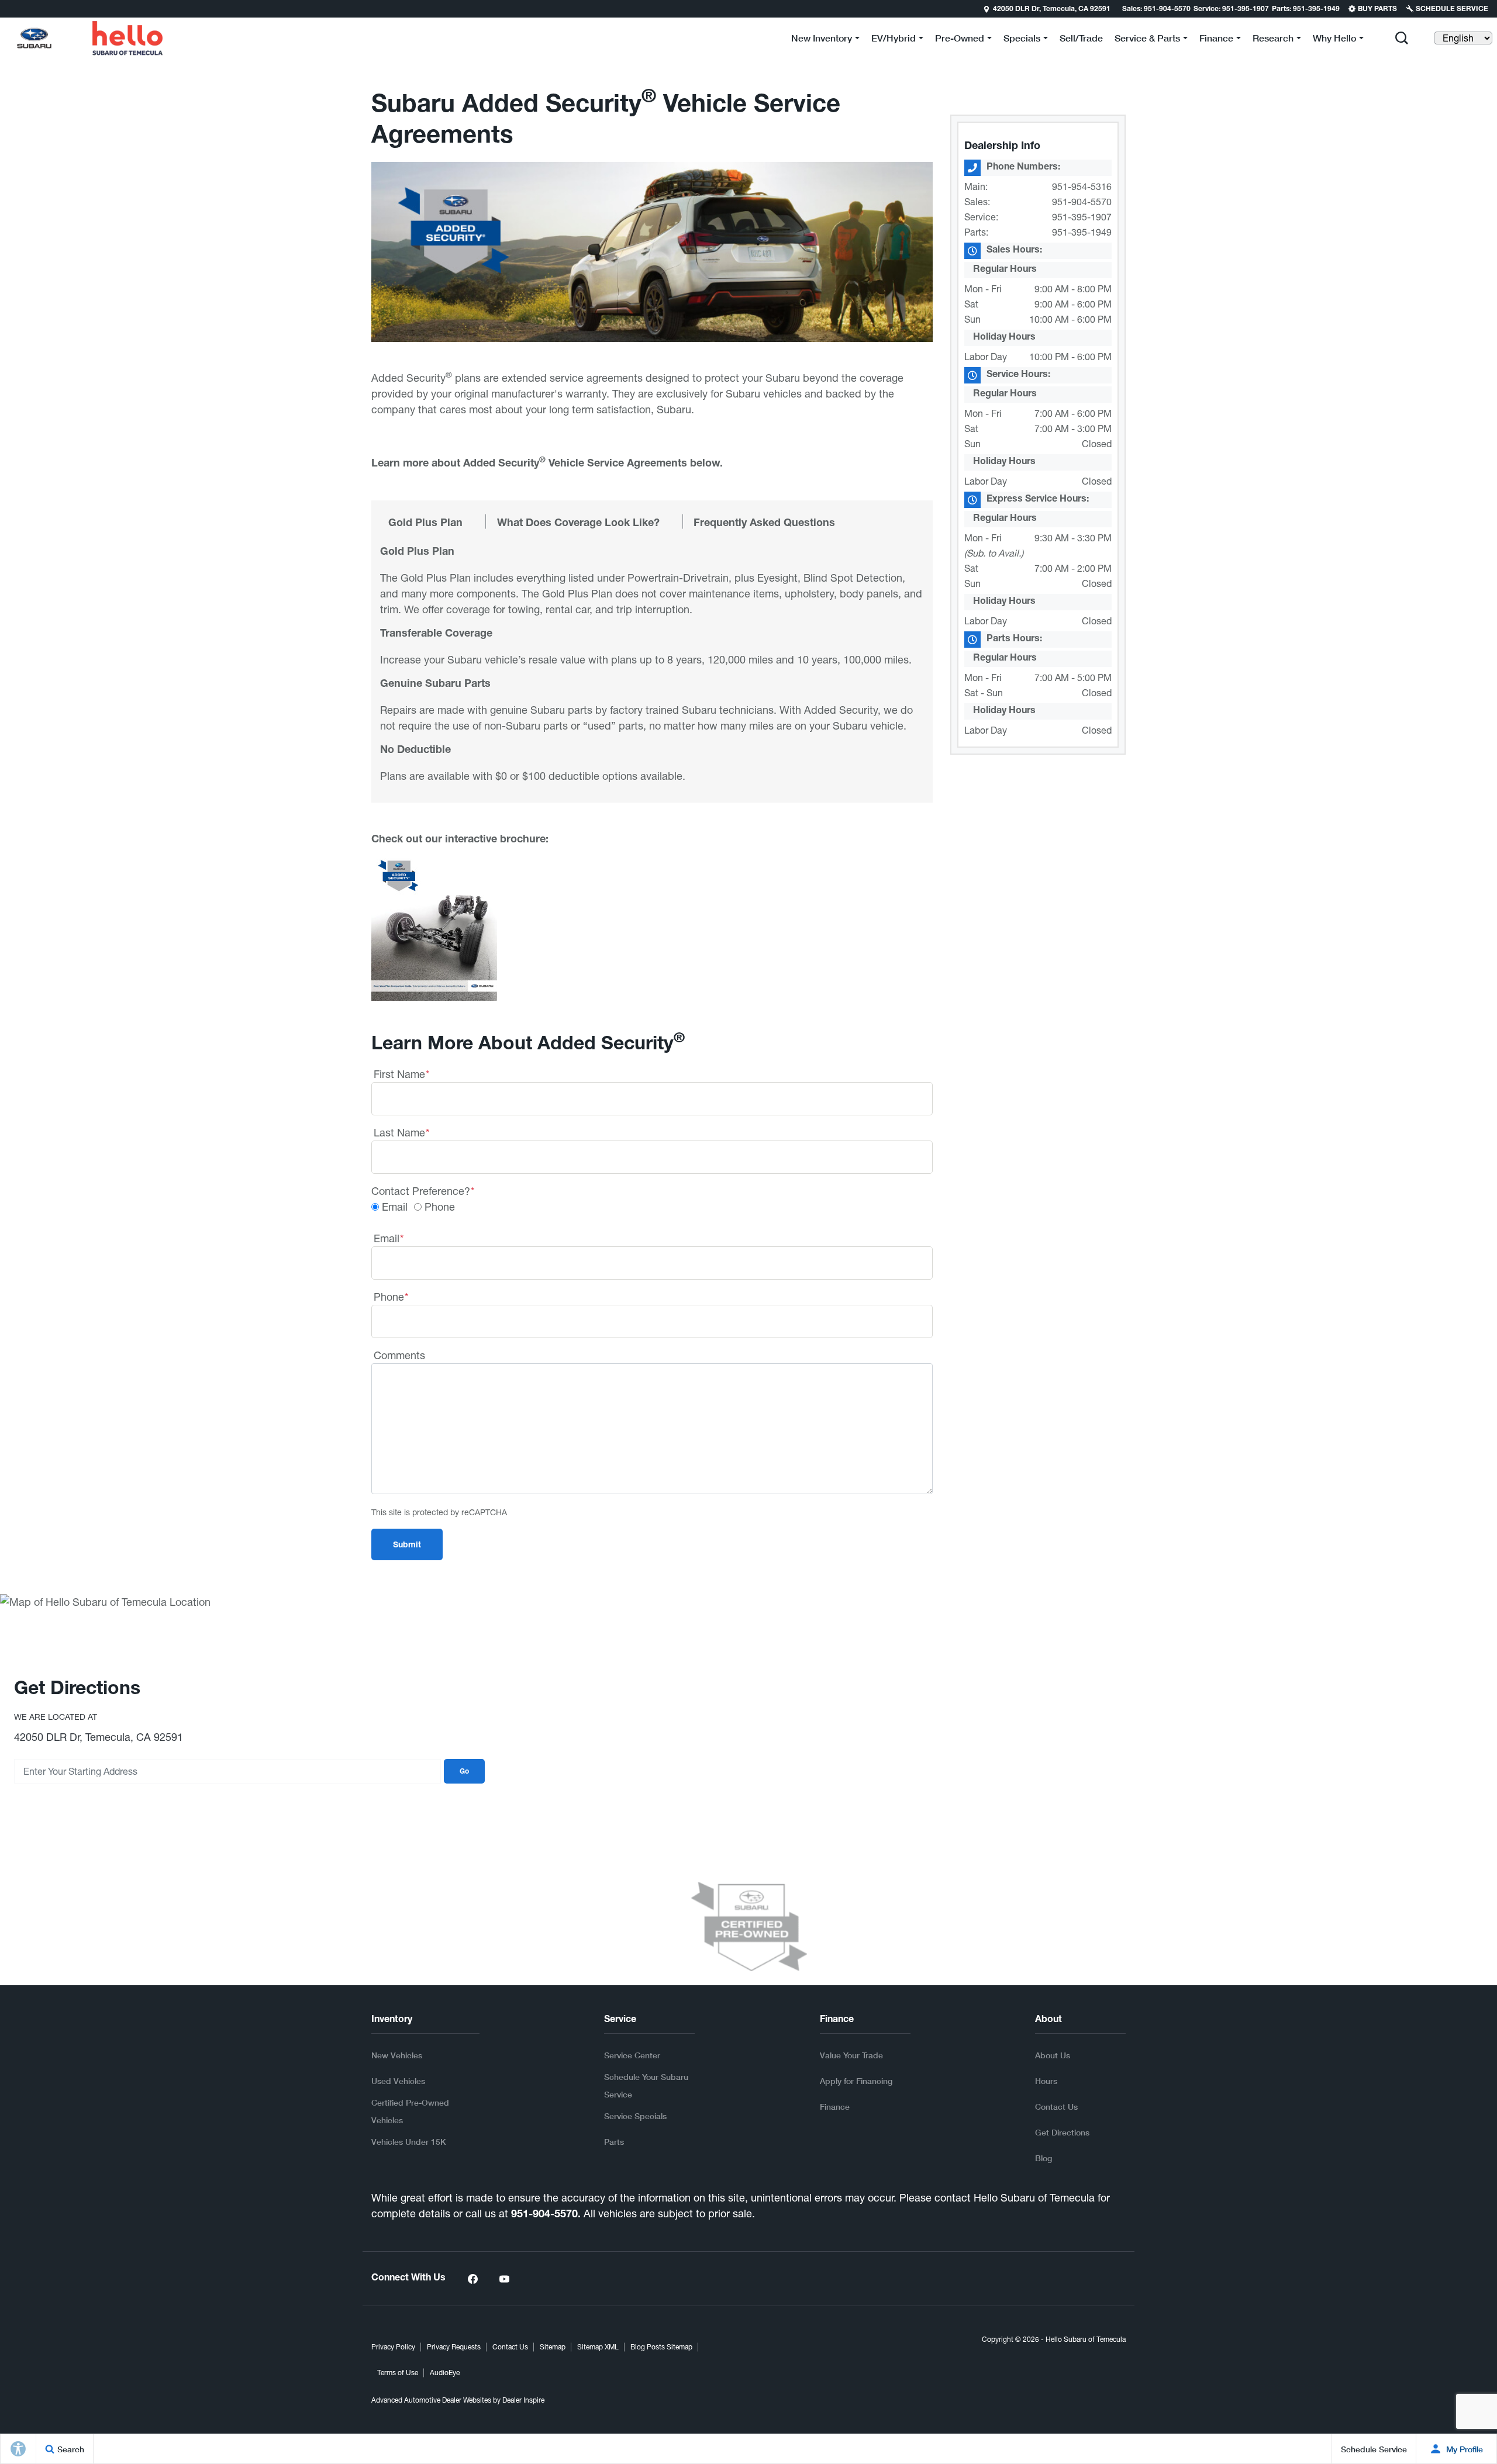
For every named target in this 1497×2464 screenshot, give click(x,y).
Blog (1044, 2158)
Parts (614, 2142)
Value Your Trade (851, 2055)
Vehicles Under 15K (409, 2142)
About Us (1053, 2055)
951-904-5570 (1082, 202)
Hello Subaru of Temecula (1086, 2339)
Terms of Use (398, 2373)
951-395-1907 (1082, 217)
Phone (440, 1207)
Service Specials (635, 2116)
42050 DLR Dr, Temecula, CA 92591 (1052, 9)
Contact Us (1056, 2107)
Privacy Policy (393, 2347)
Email (395, 1207)
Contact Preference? (423, 1191)
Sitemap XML (598, 2347)
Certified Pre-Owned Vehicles (410, 2111)
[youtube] (504, 2279)
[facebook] (472, 2279)
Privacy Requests (454, 2347)
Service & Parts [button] (1147, 40)
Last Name (401, 1133)
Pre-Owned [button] (959, 40)
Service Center (632, 2055)
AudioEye (445, 2373)
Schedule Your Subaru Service (646, 2085)
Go (464, 1772)
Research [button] (1273, 40)
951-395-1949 (1082, 232)
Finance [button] (1216, 40)
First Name (401, 1074)
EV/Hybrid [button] (893, 40)
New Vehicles (397, 2055)
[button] (1402, 38)
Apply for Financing (856, 2081)
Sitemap (553, 2347)
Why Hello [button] (1334, 40)
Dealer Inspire (523, 2400)
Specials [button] (1022, 40)
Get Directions (1062, 2132)
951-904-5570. (546, 2215)
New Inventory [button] (821, 40)
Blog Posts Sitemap (661, 2347)
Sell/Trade (1081, 38)
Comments (399, 1355)
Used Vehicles (398, 2081)
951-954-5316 (1082, 186)
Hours (1046, 2081)
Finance (835, 2107)
